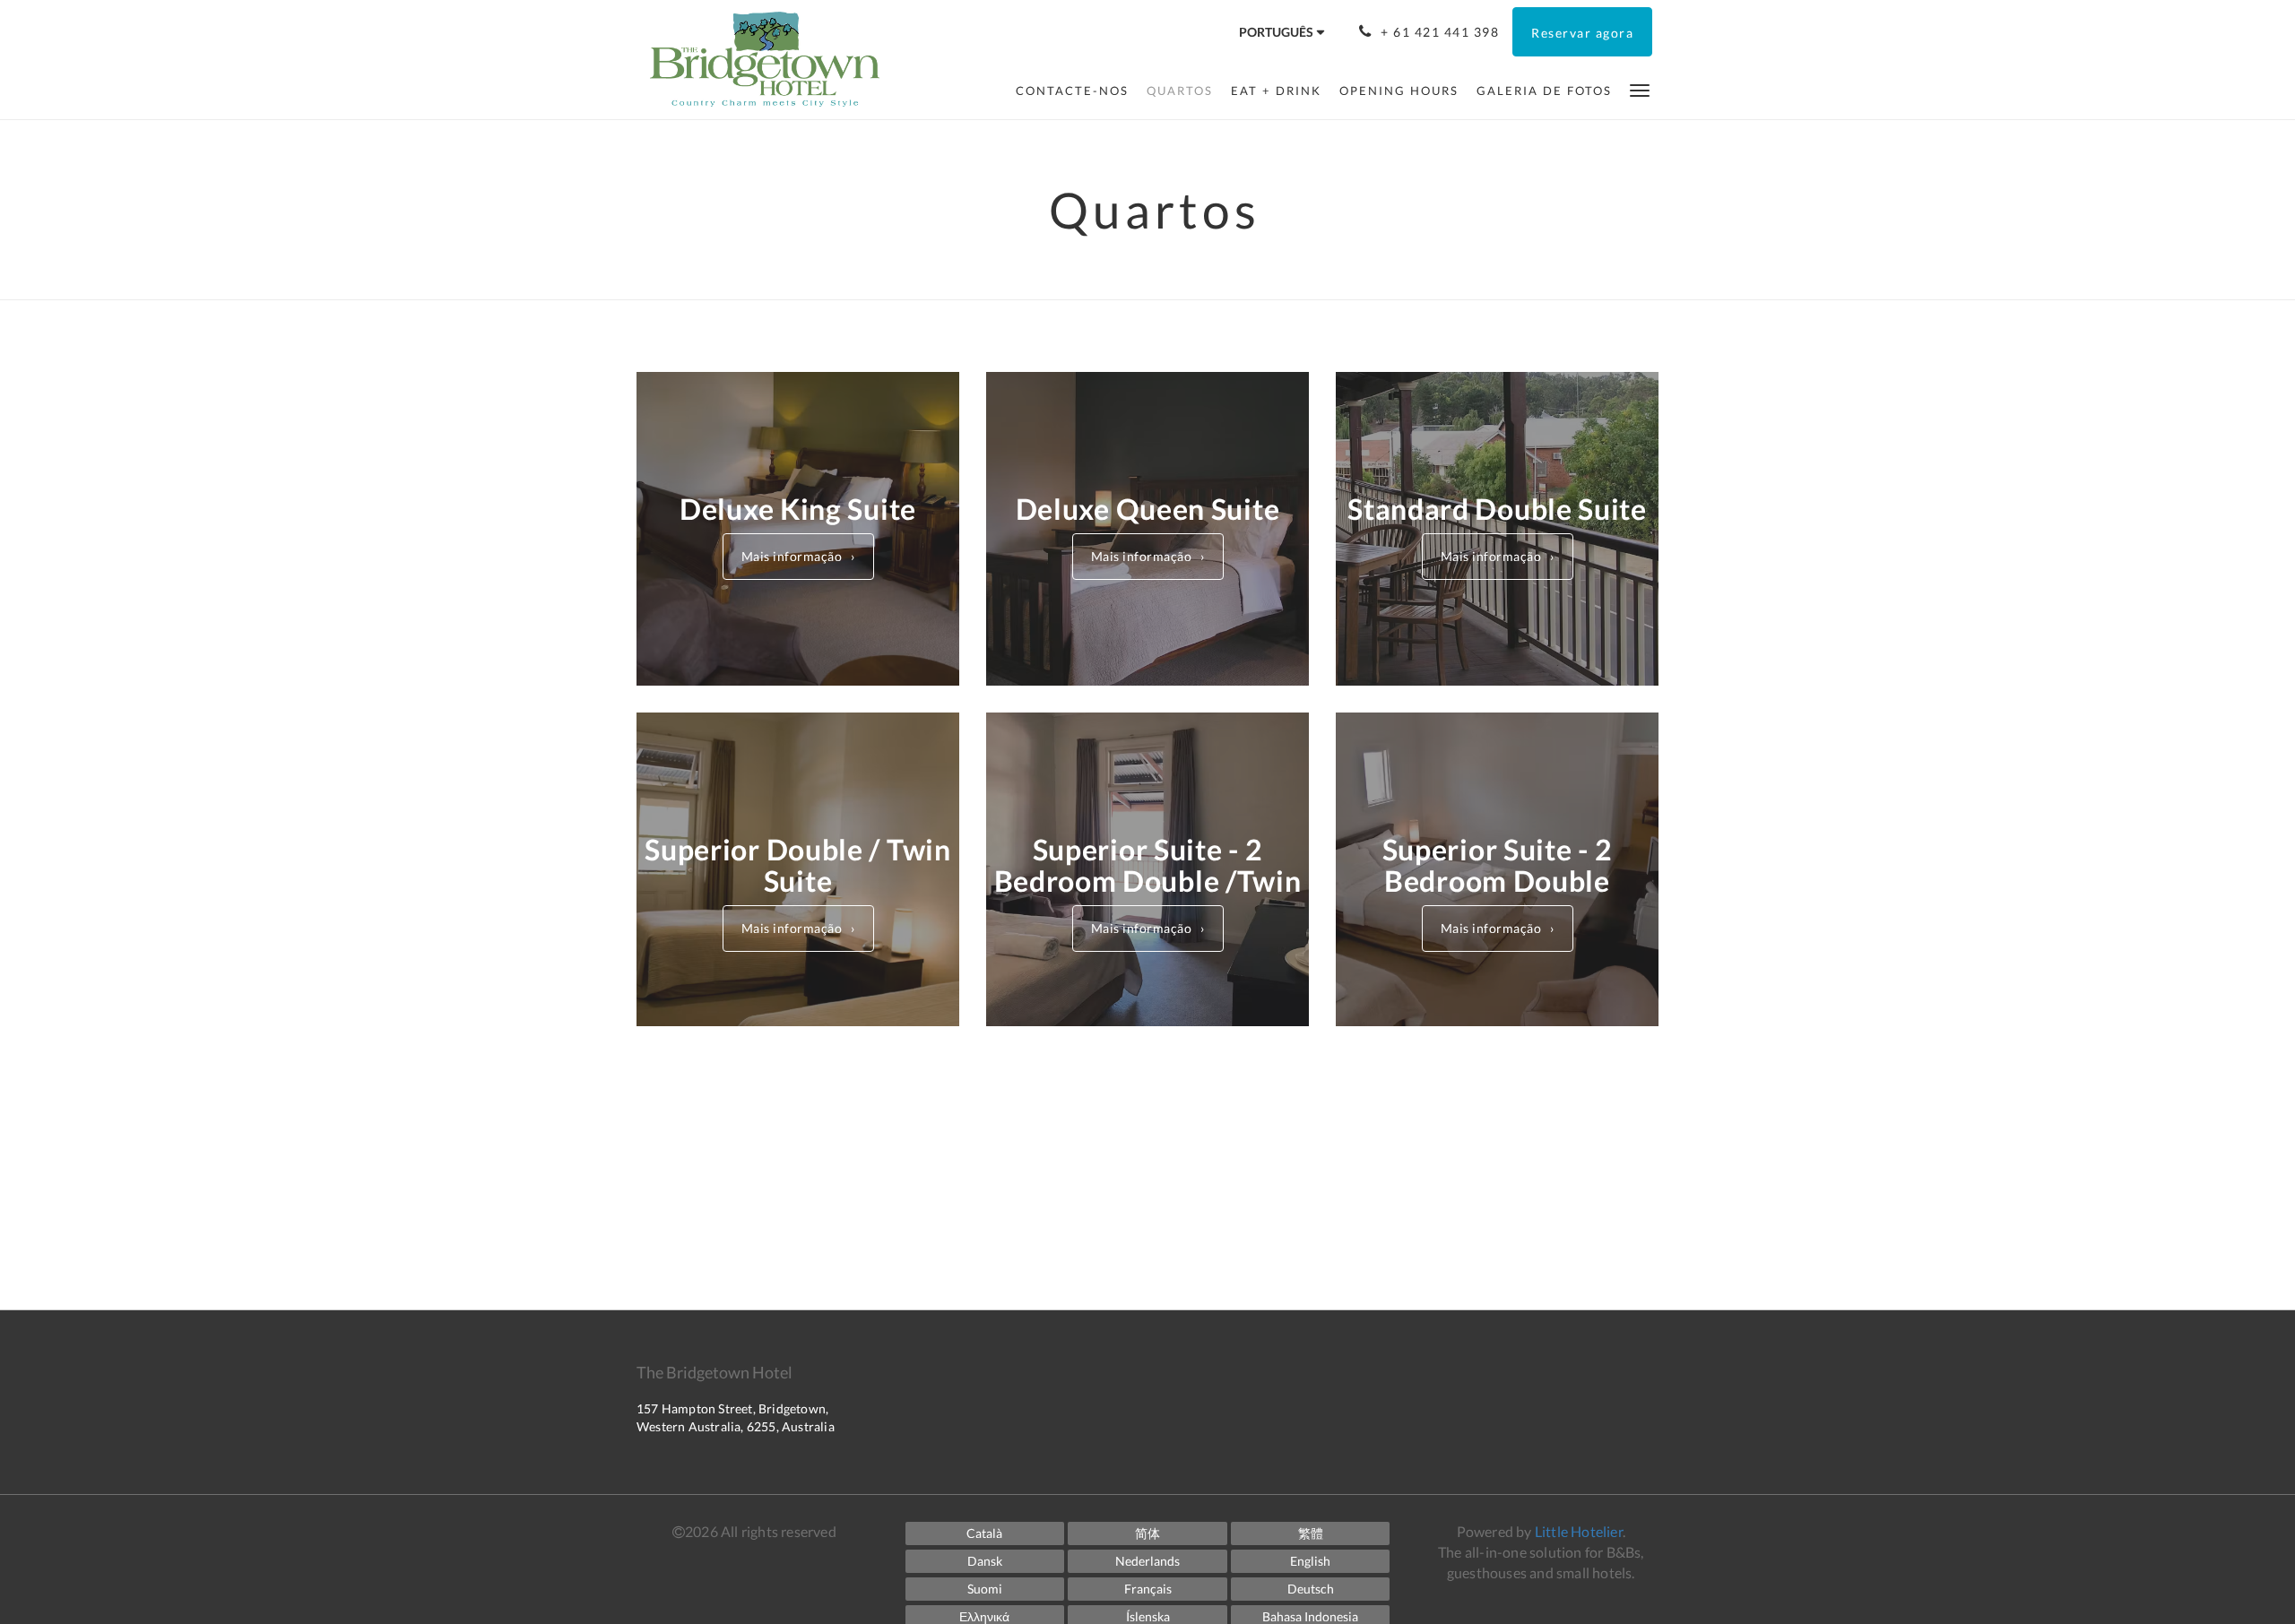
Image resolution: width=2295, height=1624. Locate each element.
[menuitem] (1072, 91)
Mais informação (792, 556)
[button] (1640, 89)
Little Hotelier (1579, 1531)
